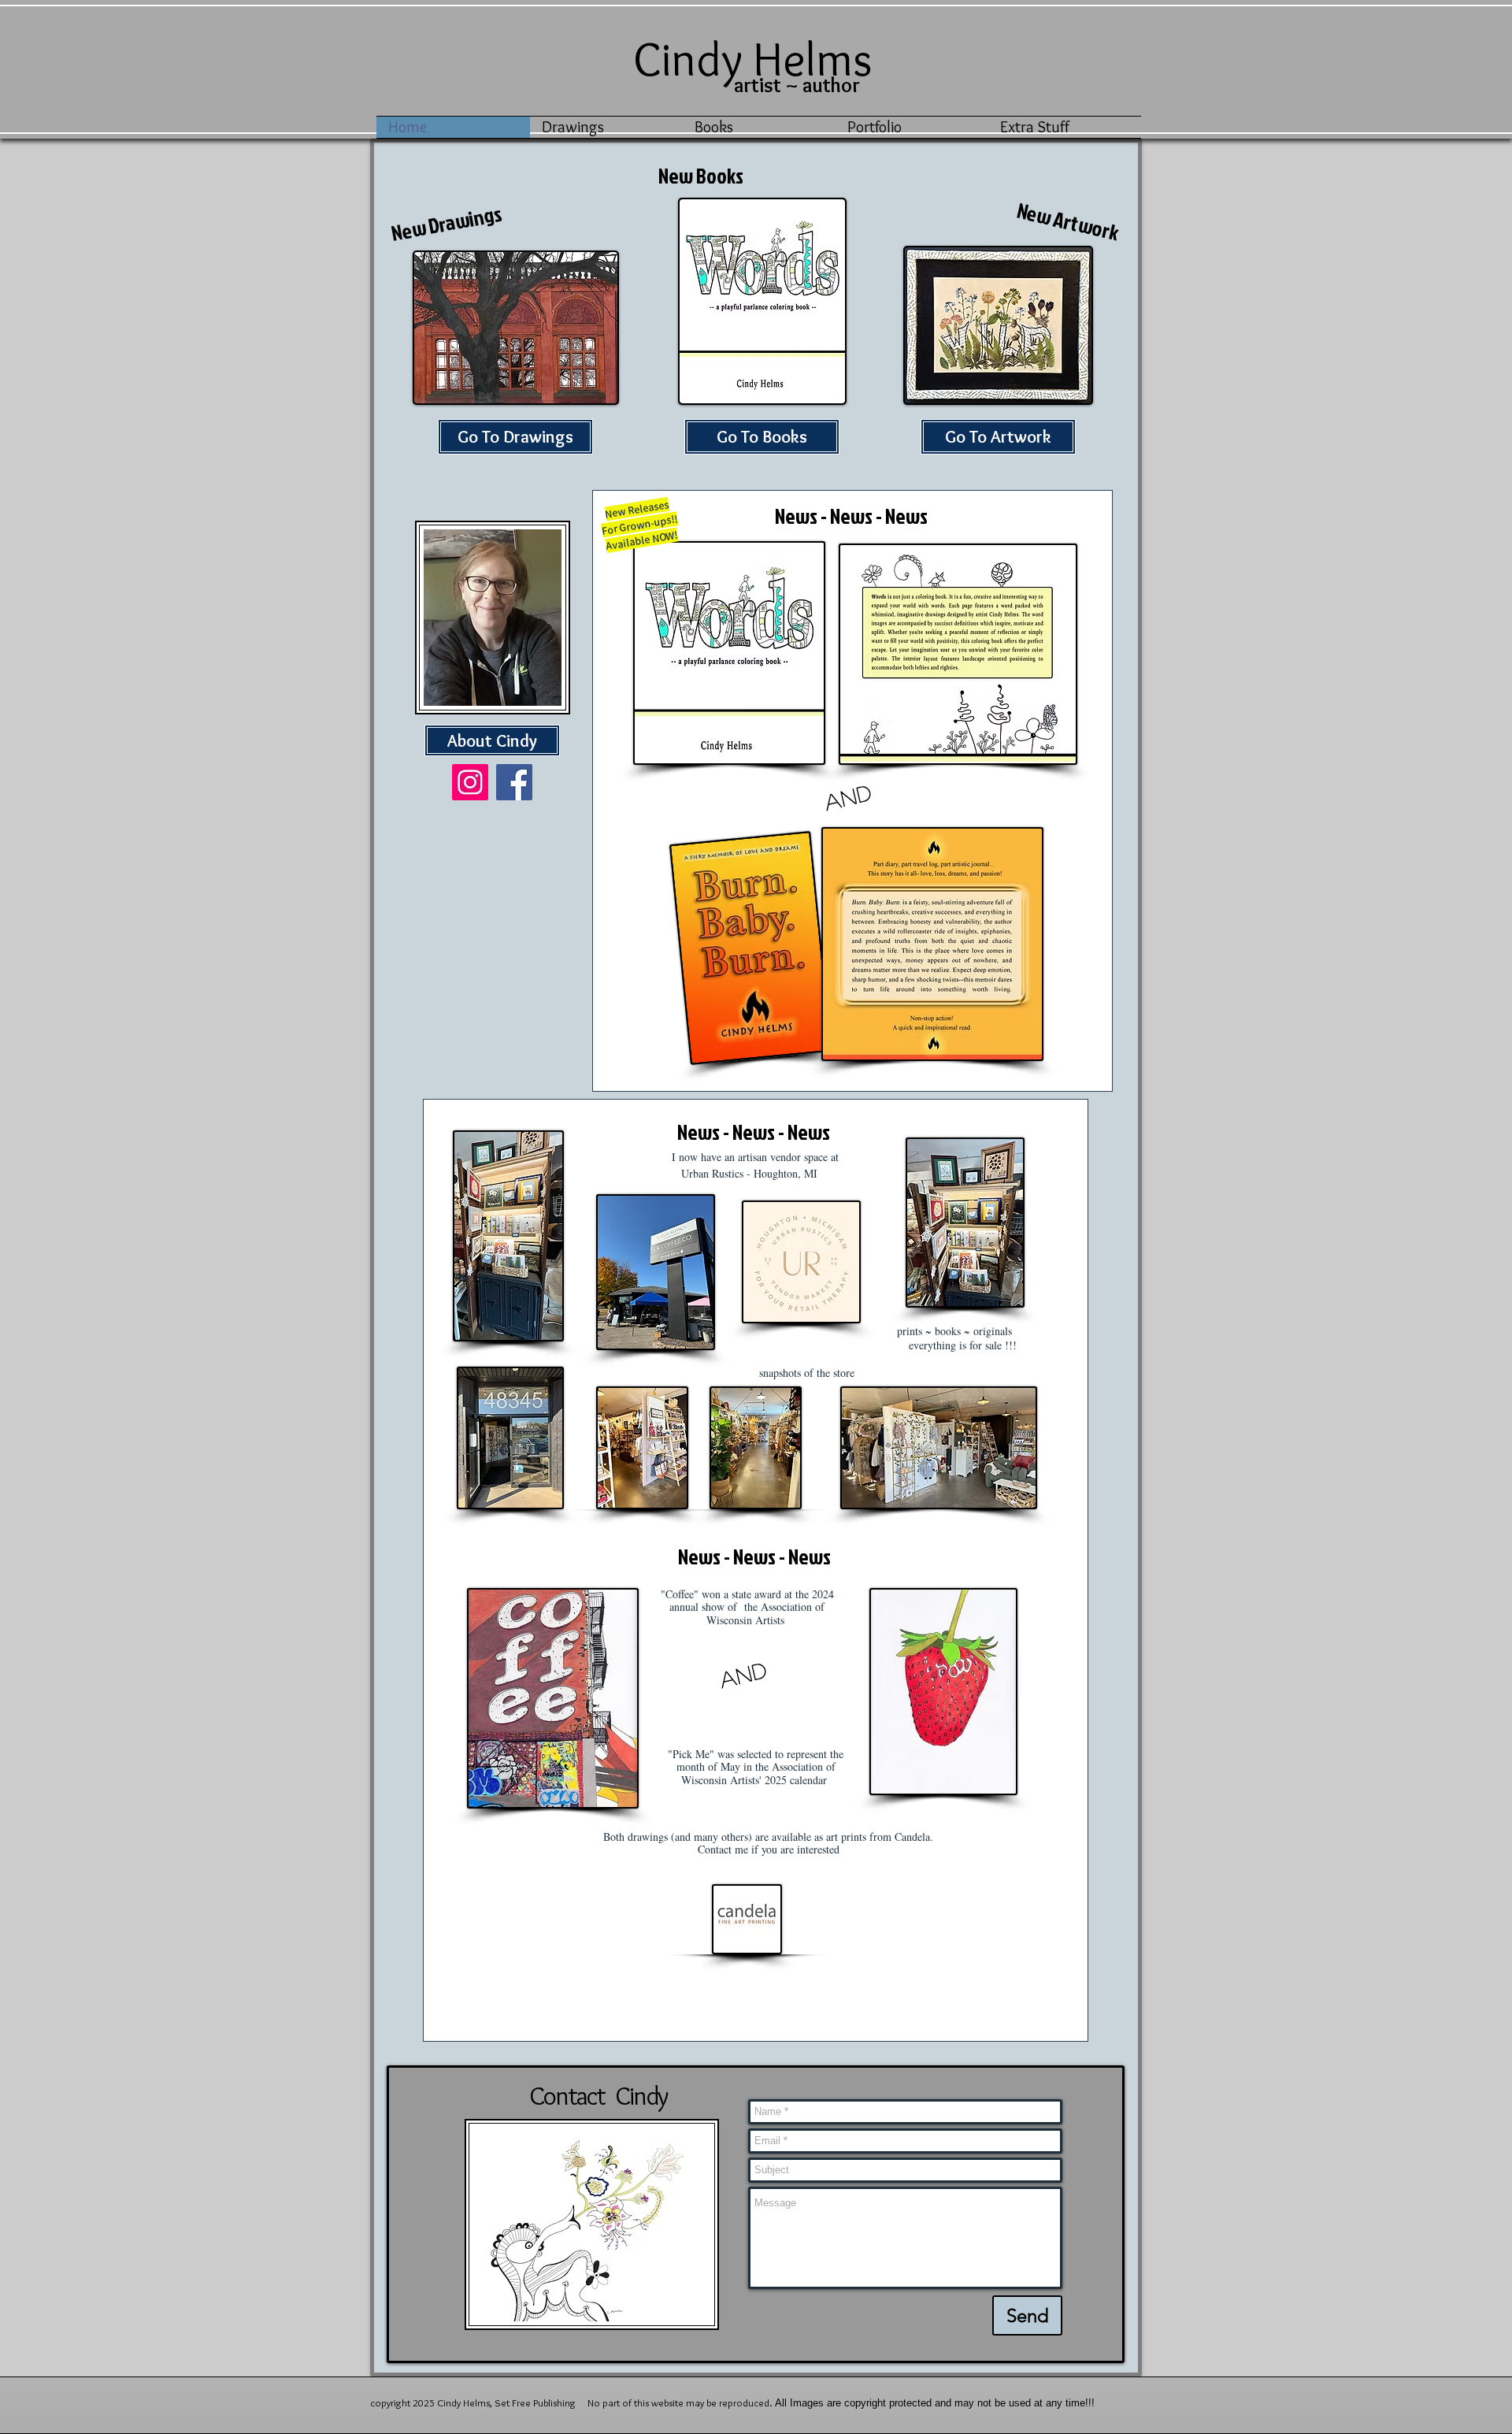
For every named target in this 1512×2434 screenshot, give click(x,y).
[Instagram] (470, 782)
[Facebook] (514, 782)
